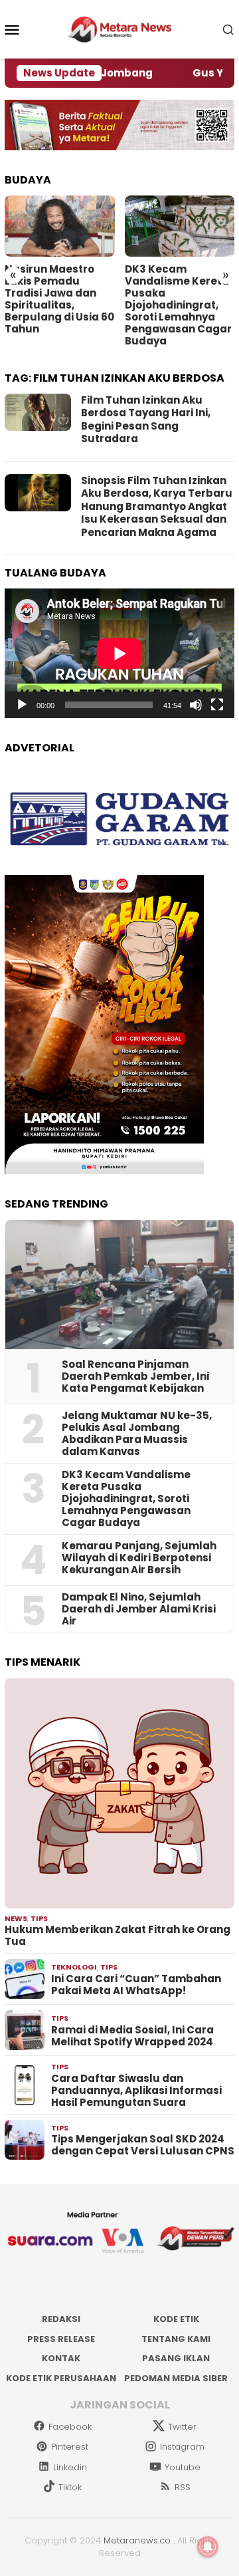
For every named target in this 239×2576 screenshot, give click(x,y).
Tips (39, 1918)
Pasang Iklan (176, 2358)
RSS (183, 2487)
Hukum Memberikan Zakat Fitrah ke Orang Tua (118, 1936)
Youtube (183, 2467)
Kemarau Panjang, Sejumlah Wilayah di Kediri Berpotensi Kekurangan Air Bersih (139, 1558)
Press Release (61, 2339)
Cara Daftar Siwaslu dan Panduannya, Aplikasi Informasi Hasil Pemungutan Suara (136, 2091)
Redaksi (61, 2319)
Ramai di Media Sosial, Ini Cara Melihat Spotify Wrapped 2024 (132, 2036)
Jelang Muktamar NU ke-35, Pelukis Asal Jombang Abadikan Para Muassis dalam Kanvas (137, 1434)
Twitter (182, 2427)
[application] (119, 653)
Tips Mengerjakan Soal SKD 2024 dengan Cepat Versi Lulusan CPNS (143, 2145)
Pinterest (70, 2447)
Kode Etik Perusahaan (61, 2378)
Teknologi (74, 1967)
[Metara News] (120, 29)
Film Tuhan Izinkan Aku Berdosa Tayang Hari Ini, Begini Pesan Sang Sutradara (146, 420)
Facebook (70, 2427)
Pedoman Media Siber (176, 2378)
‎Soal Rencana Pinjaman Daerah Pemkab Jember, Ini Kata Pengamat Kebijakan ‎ (135, 1376)
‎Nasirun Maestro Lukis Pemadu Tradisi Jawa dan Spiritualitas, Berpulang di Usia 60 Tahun (59, 299)
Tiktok (70, 2487)
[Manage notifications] (208, 2547)
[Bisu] (196, 705)
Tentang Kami (176, 2339)
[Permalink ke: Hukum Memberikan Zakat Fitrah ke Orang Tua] (119, 1793)
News (16, 1918)
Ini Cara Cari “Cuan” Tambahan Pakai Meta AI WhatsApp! (136, 1985)
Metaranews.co (137, 2540)
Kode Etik (176, 2319)
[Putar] (22, 705)
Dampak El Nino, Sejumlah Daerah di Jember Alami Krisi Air (139, 1609)
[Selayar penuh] (217, 705)
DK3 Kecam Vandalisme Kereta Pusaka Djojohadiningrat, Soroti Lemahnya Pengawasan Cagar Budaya (178, 305)
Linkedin (70, 2467)
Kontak (61, 2358)
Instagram (182, 2447)
